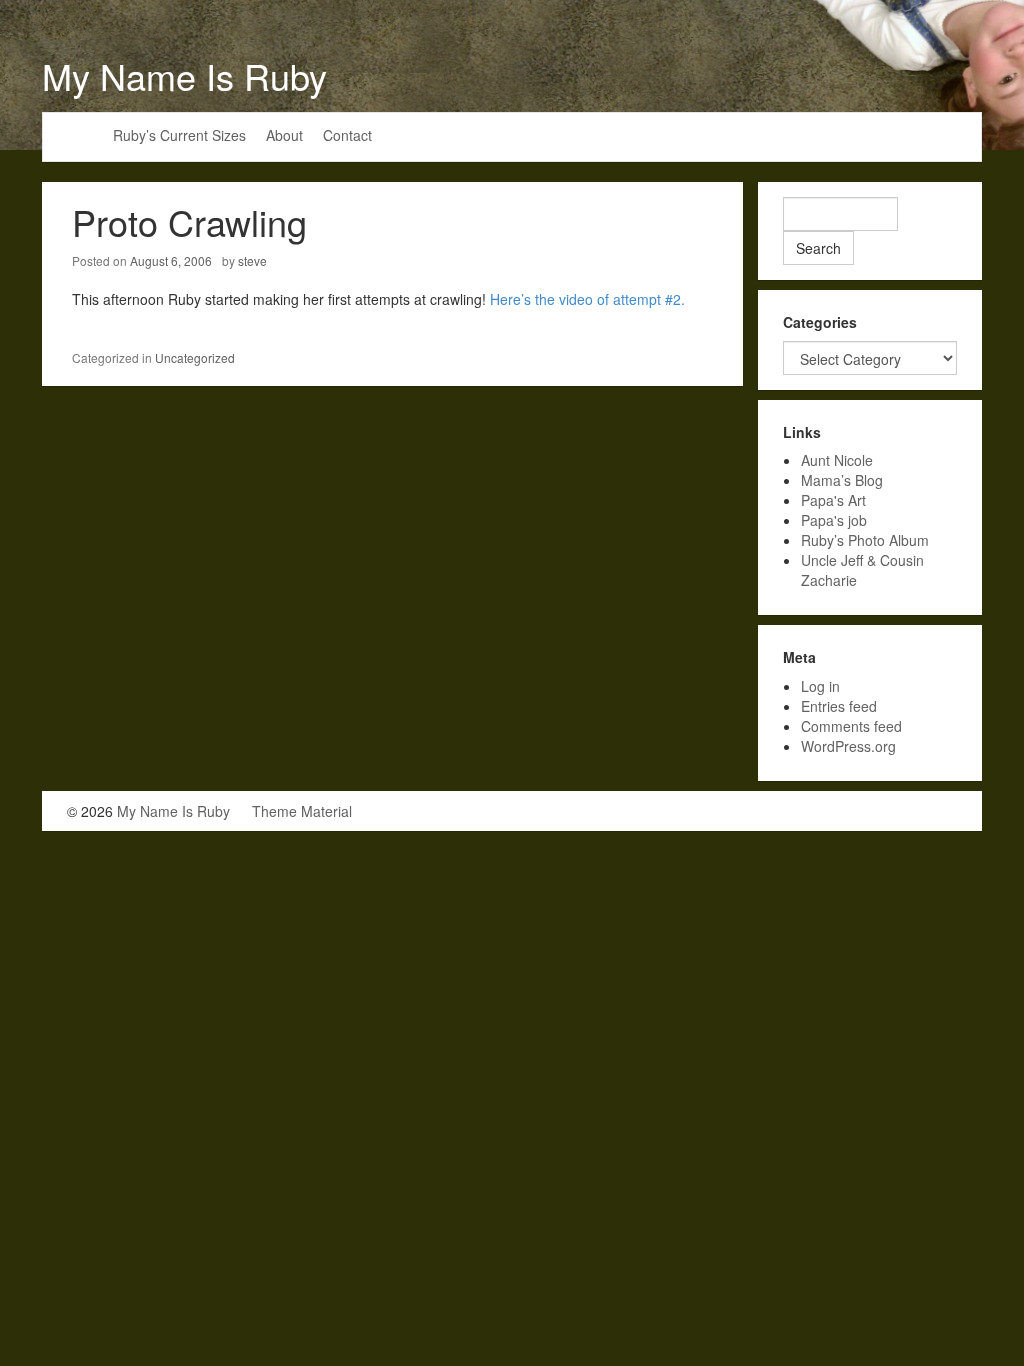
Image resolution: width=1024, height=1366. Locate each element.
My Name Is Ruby (184, 75)
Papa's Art (833, 500)
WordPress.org (848, 746)
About (284, 135)
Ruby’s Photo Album (865, 540)
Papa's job (834, 520)
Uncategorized (195, 357)
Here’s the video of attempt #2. (587, 299)
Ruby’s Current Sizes (179, 135)
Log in (820, 686)
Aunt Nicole (837, 460)
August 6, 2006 (171, 260)
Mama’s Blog (842, 480)
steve (252, 260)
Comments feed (851, 726)
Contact (347, 135)
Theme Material (302, 811)
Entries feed (839, 706)
